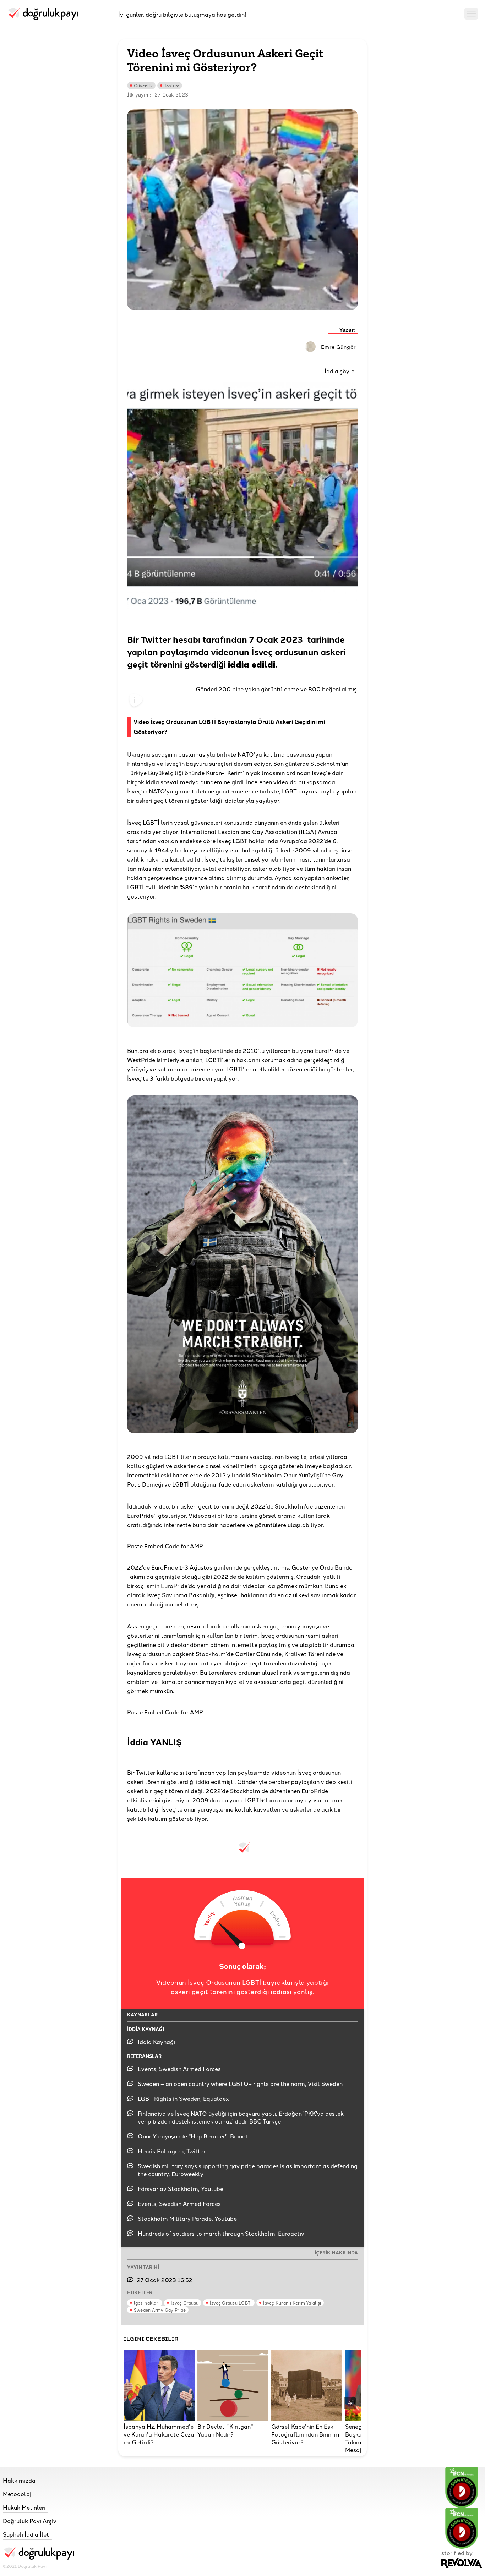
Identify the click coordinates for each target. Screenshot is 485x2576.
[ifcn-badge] (462, 2487)
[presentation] (350, 2403)
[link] (39, 2480)
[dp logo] (43, 14)
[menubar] (471, 14)
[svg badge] (462, 2528)
